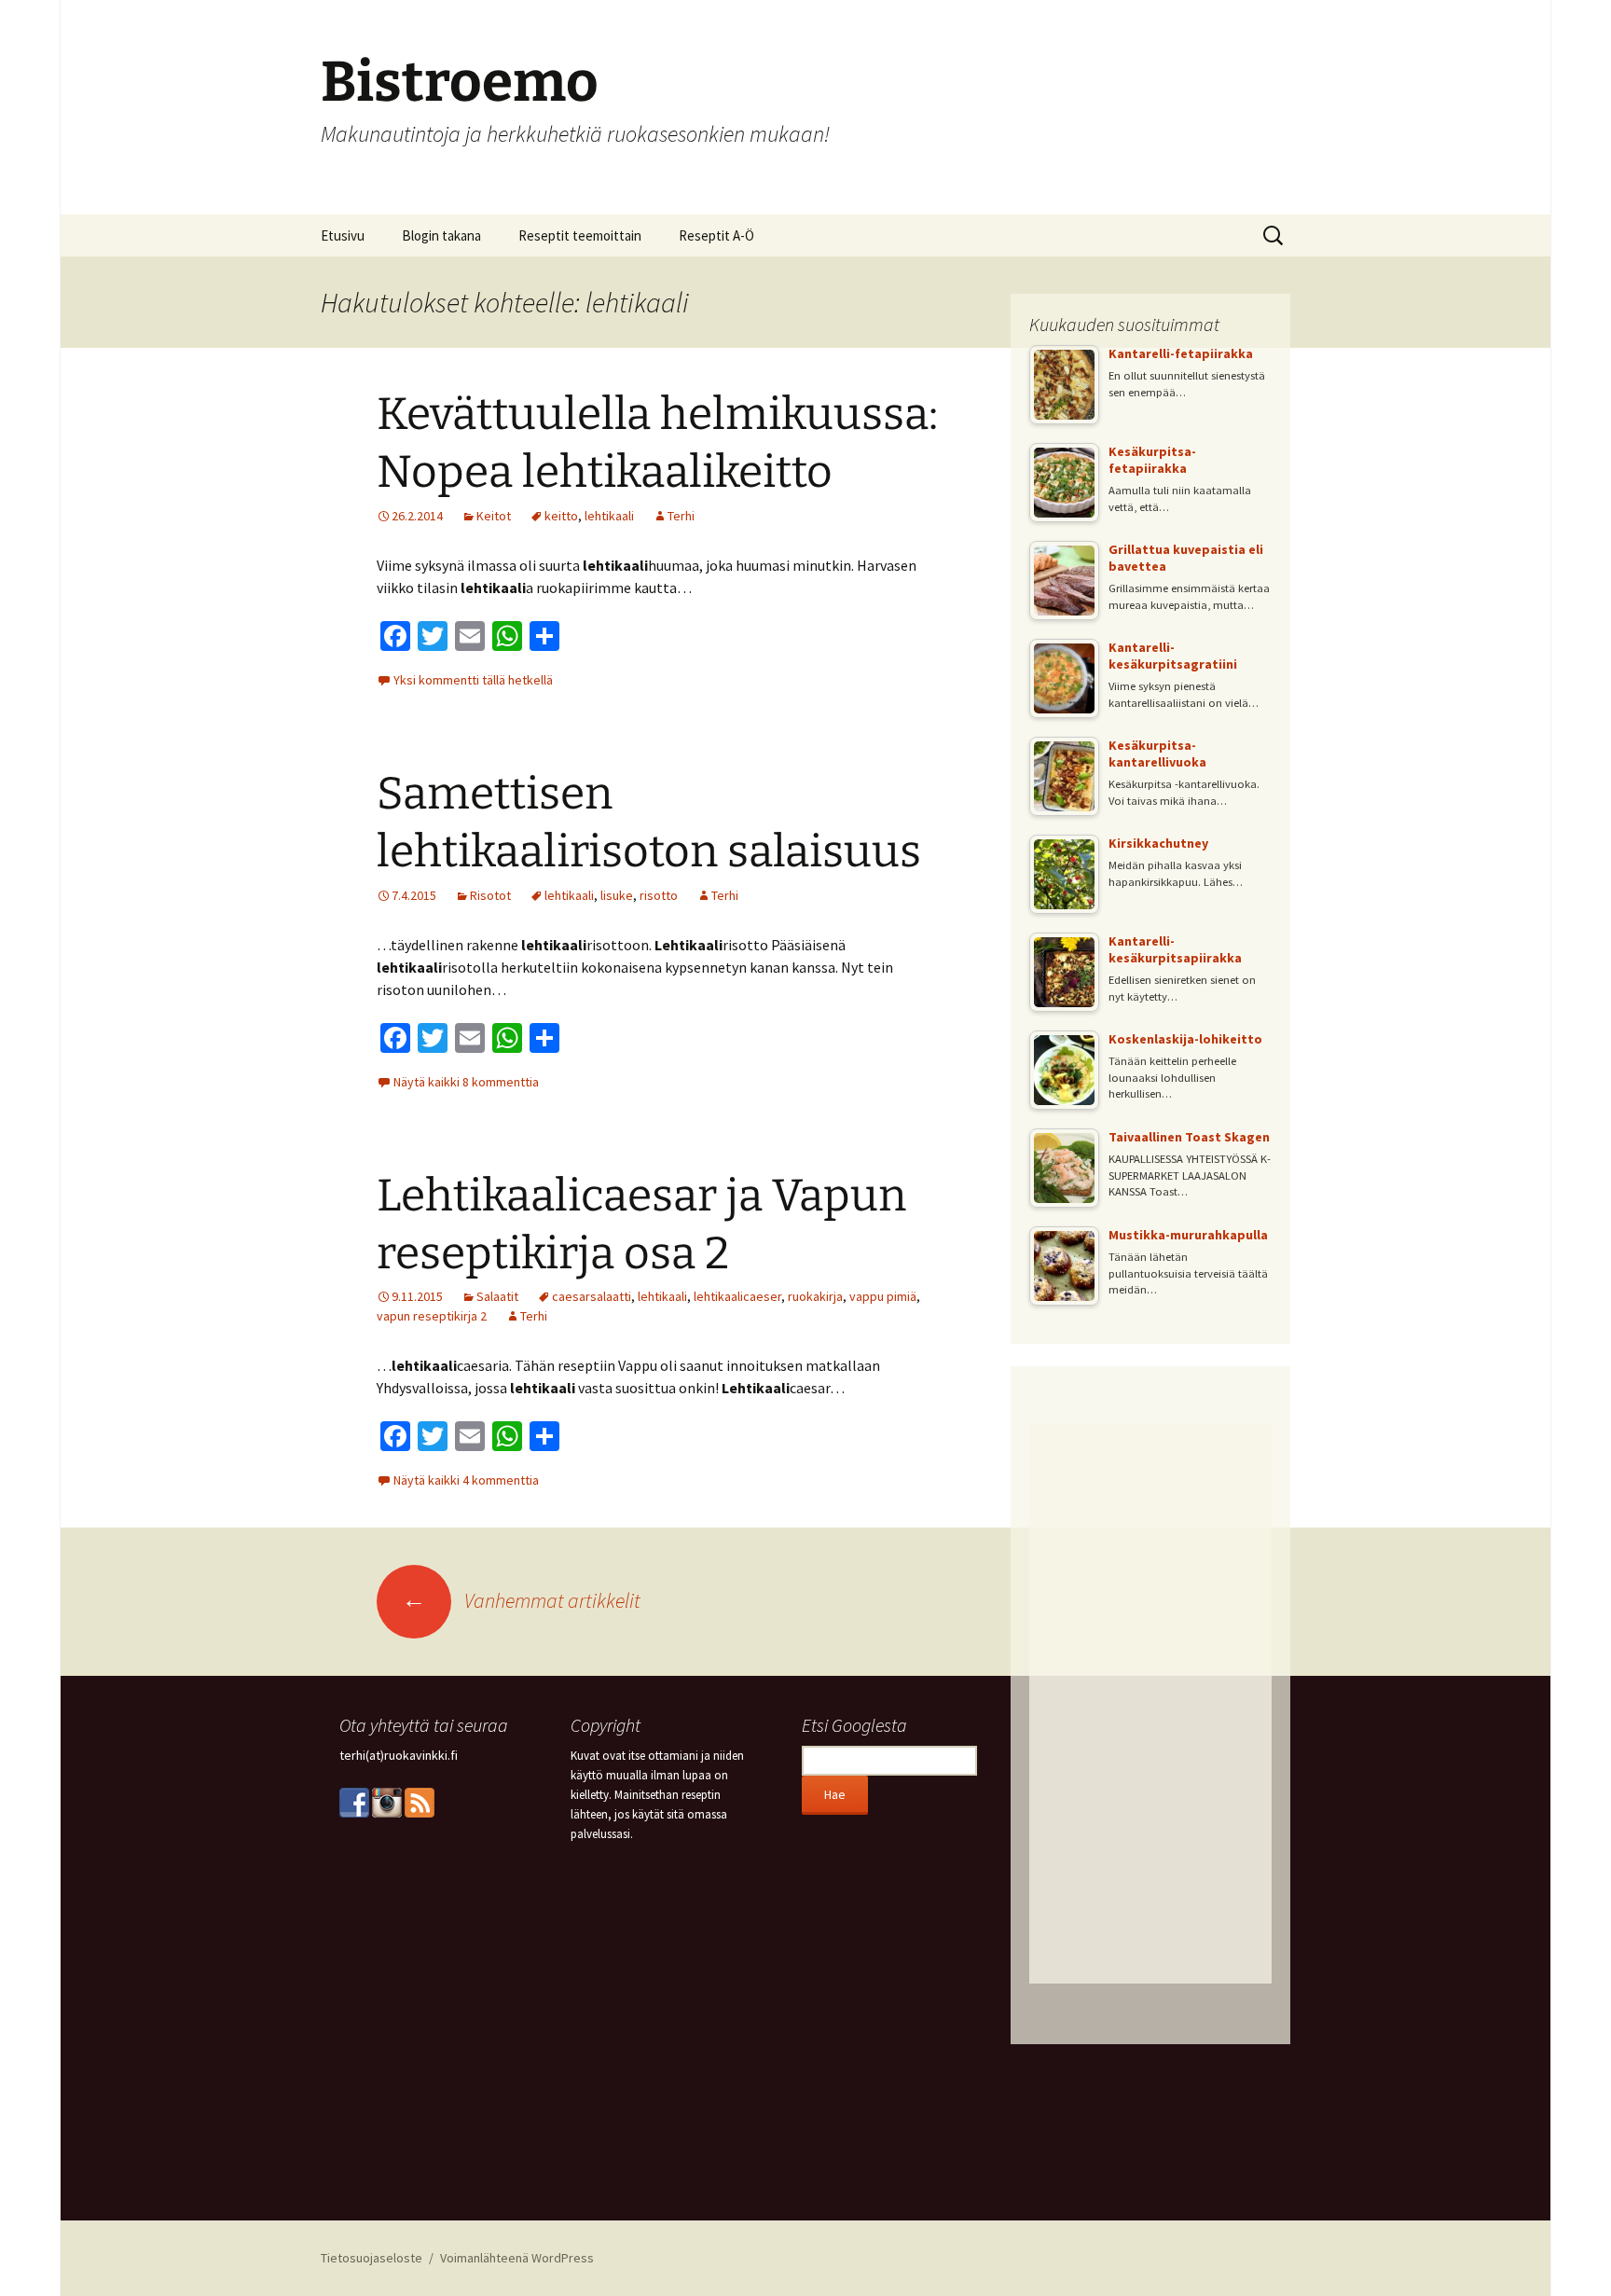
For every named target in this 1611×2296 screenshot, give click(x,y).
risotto (659, 895)
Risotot (490, 895)
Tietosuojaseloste (372, 2258)
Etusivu (343, 235)
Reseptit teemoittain (580, 235)
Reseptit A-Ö (716, 235)
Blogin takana (441, 235)
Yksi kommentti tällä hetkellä (473, 680)
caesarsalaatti (592, 1296)
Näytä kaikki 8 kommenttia (466, 1082)
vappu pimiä (883, 1296)
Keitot (494, 516)
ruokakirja (815, 1296)
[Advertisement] (1150, 1704)
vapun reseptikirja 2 (432, 1316)
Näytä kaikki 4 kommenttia (466, 1480)
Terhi (681, 516)
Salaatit (497, 1296)
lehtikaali (609, 516)
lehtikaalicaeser (737, 1296)
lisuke (617, 895)
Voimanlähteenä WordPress (517, 2258)
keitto (561, 516)
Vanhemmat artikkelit (521, 1600)
